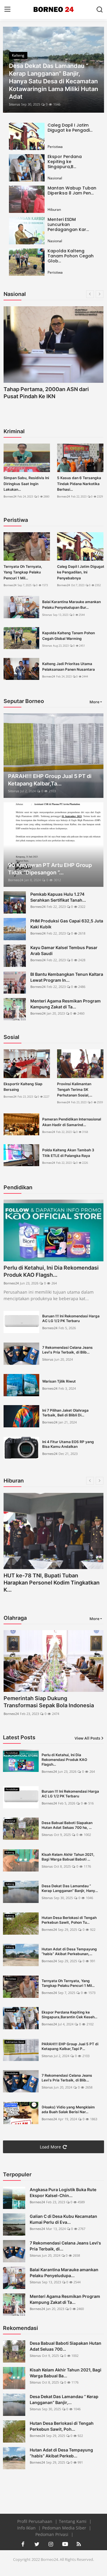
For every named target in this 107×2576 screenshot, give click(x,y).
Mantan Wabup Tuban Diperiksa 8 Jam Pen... (72, 191)
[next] (96, 70)
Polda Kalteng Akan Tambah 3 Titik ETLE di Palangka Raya (68, 1153)
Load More (50, 2147)
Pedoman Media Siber (65, 2528)
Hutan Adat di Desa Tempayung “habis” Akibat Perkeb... (61, 2453)
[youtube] (65, 2544)
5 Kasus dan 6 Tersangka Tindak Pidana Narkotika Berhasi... (79, 483)
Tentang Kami (73, 2521)
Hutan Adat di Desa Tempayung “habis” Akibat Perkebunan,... (69, 1951)
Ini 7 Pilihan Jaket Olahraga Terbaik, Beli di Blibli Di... (65, 1413)
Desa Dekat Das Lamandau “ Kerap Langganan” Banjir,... (64, 2399)
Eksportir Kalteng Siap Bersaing (23, 1087)
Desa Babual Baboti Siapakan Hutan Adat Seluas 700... (66, 2346)
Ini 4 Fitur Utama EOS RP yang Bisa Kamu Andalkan (68, 1444)
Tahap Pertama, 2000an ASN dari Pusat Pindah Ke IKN (46, 393)
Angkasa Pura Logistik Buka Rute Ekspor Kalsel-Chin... (63, 2192)
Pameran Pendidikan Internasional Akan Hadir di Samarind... (72, 1122)
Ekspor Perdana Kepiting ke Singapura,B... (65, 162)
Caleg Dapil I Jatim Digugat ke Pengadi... (70, 128)
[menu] (7, 9)
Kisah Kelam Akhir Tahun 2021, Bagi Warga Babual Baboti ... (68, 1857)
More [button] (94, 702)
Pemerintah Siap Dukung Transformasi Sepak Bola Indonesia (49, 1702)
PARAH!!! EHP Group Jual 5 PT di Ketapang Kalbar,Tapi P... (70, 2046)
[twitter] (37, 2544)
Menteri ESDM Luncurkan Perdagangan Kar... (68, 224)
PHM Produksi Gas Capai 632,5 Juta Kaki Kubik (67, 924)
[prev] (11, 70)
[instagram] (51, 2544)
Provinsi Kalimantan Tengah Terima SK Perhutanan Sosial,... (75, 1089)
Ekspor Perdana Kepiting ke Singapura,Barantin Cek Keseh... (69, 2015)
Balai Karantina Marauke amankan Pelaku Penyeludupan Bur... (71, 605)
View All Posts (87, 1738)
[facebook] (23, 2544)
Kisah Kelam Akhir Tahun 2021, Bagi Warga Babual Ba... (66, 2373)
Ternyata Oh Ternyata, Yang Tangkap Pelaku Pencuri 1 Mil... (23, 572)
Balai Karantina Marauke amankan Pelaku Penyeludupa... (64, 2273)
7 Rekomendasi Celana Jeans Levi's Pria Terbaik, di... (65, 2246)
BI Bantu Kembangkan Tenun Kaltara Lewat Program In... (67, 977)
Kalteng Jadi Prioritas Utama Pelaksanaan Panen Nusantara (69, 667)
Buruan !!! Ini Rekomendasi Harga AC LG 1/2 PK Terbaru (71, 1318)
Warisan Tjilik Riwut (59, 1381)
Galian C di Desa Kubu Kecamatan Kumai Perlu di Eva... (63, 2219)
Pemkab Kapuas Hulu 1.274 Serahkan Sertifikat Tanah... (58, 897)
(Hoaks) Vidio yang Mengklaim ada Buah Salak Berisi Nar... (68, 2109)
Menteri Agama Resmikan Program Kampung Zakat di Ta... (66, 1004)
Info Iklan (27, 2528)
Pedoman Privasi (52, 2534)
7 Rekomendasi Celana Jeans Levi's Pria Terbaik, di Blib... (67, 1350)
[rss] (79, 2544)
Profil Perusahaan (35, 2521)
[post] (53, 70)
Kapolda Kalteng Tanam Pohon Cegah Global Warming (69, 636)
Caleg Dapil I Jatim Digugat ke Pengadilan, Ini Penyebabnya (81, 572)
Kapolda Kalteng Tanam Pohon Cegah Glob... (71, 256)
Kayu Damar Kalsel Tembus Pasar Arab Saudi (64, 950)
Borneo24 (10, 496)
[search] (100, 9)
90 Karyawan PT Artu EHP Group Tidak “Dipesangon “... (50, 869)
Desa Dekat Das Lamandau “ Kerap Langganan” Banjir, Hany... (70, 1888)
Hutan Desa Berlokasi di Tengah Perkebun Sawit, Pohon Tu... (69, 1920)
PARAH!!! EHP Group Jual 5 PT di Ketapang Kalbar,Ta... (50, 780)
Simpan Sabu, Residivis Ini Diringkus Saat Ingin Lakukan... (26, 483)
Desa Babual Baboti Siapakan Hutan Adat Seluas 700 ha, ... (67, 1825)
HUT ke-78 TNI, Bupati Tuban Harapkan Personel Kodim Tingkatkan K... (52, 1583)
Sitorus (14, 104)
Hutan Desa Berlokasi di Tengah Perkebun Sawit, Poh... (62, 2426)
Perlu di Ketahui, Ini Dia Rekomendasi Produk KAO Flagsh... (51, 1271)
